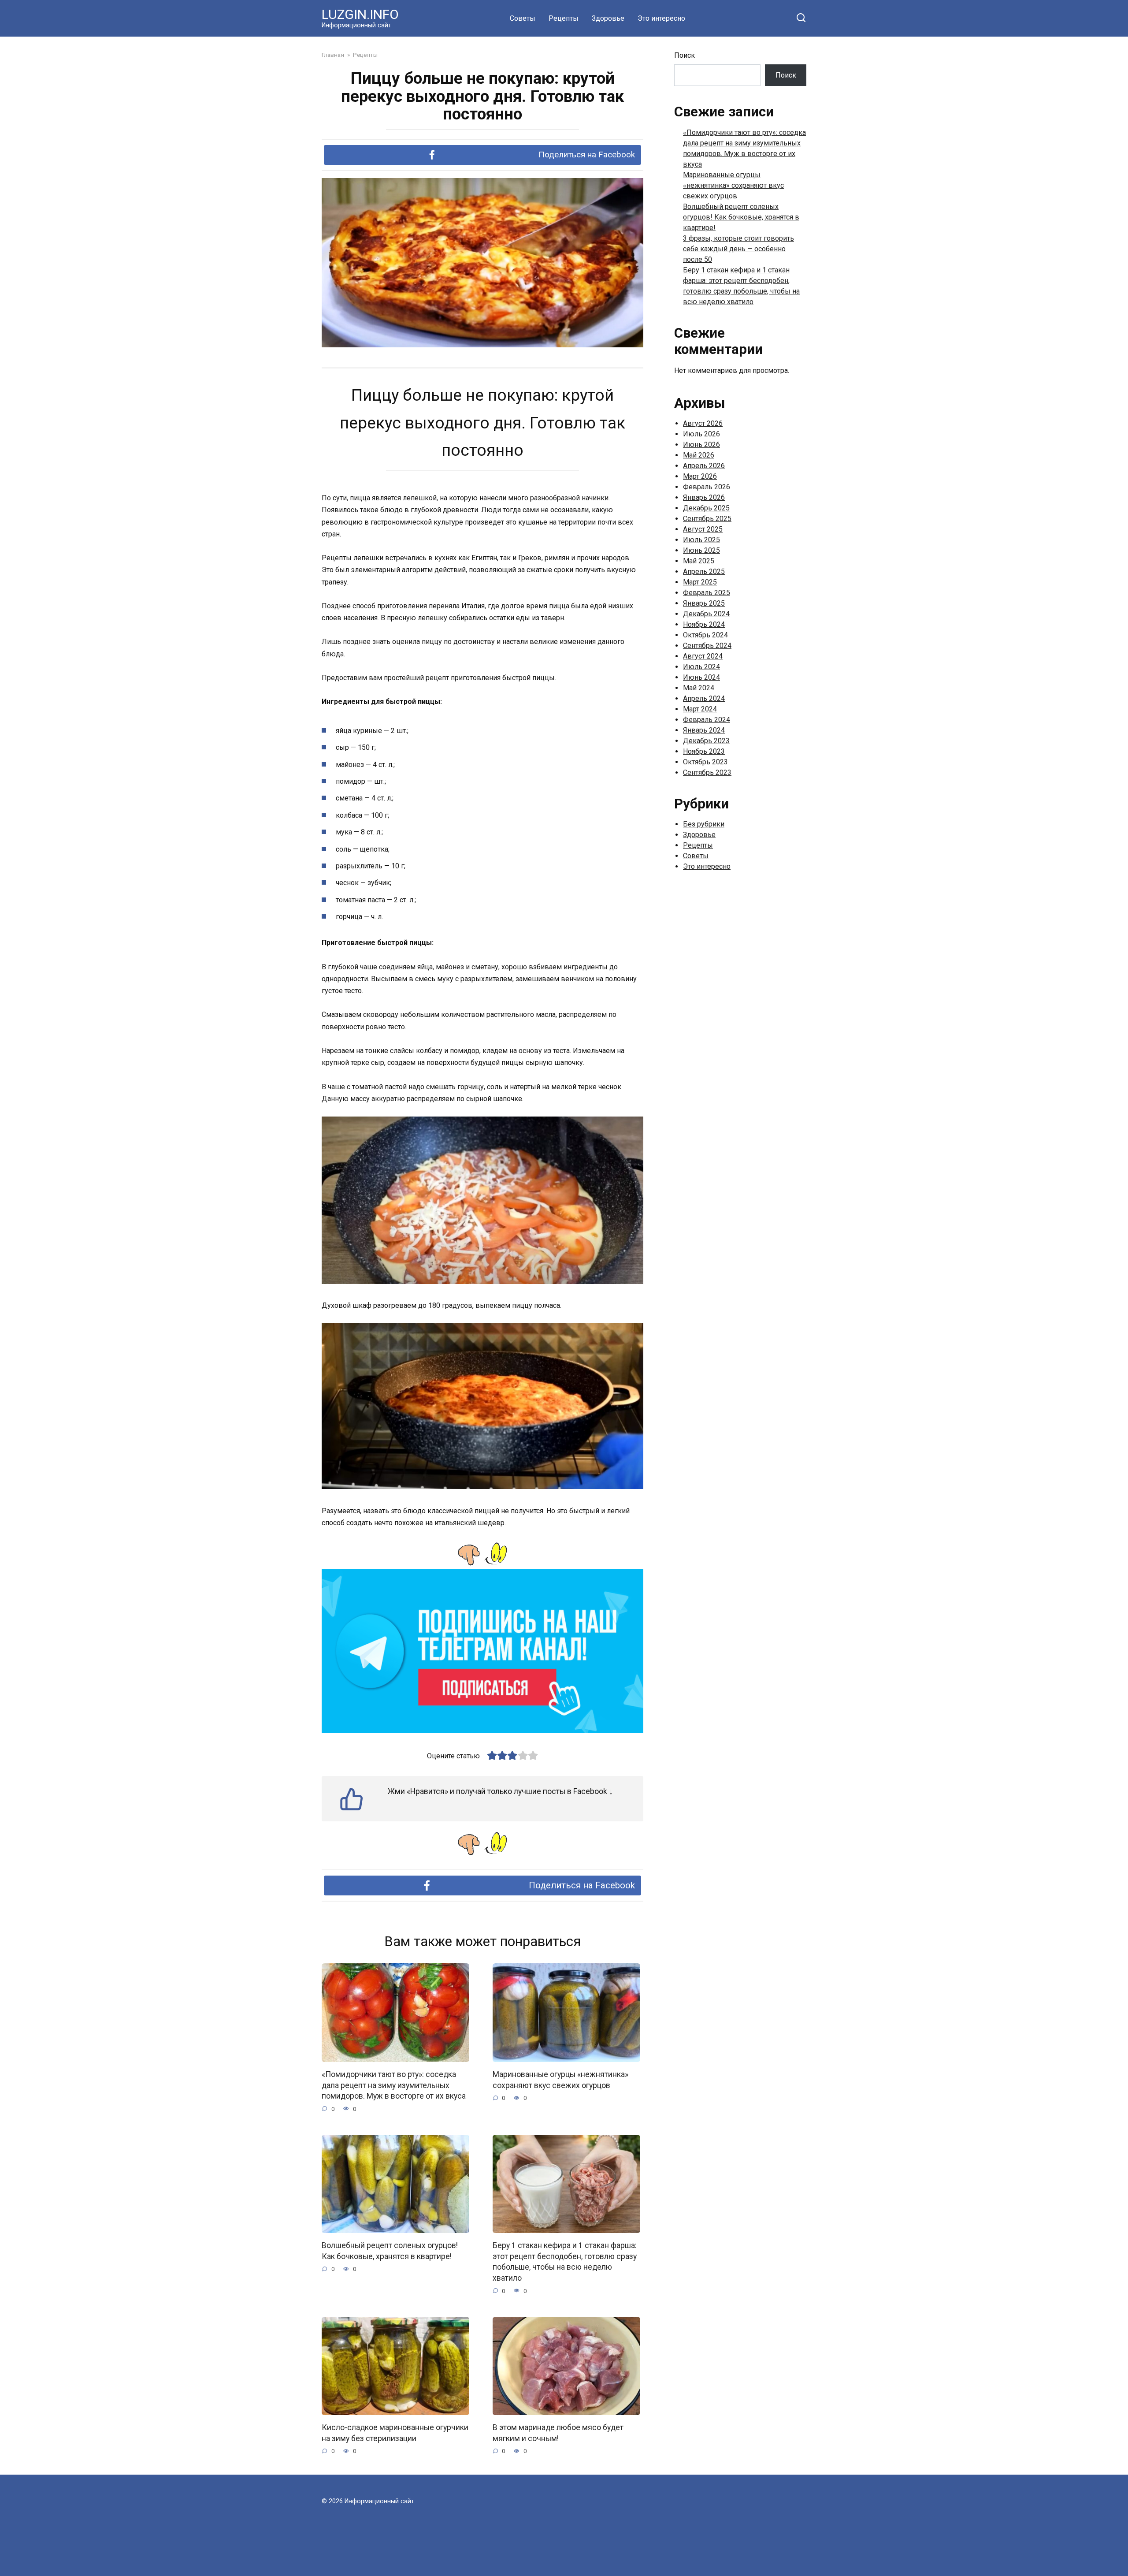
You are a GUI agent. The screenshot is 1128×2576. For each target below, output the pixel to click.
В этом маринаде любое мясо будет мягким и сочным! (558, 2433)
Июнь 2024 (701, 677)
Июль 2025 (701, 540)
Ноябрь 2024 (704, 624)
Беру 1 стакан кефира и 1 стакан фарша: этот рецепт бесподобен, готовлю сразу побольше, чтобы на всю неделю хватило (565, 2262)
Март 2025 (700, 582)
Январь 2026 (704, 497)
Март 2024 (700, 709)
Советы (523, 18)
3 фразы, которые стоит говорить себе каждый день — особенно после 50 (738, 249)
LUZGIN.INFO (360, 14)
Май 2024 (699, 688)
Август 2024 (703, 656)
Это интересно (661, 18)
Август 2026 (703, 423)
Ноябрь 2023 (704, 751)
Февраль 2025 (707, 593)
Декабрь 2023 (706, 741)
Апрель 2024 (704, 698)
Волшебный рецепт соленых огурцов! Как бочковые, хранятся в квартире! (390, 2251)
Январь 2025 (704, 603)
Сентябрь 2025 (707, 519)
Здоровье (608, 18)
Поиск (685, 55)
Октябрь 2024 (705, 635)
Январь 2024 (704, 730)
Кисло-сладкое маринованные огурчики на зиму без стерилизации (395, 2433)
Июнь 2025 (701, 550)
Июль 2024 (701, 667)
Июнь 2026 (701, 445)
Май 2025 (699, 561)
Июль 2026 (701, 434)
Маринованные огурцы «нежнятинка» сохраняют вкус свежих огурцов (560, 2080)
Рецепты (564, 18)
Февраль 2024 (707, 720)
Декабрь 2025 (706, 508)
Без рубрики (704, 824)
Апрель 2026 (704, 466)
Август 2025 (703, 529)
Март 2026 (700, 476)
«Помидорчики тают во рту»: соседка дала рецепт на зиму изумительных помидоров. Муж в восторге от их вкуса (394, 2085)
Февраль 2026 (707, 487)
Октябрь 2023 (705, 762)
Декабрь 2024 (706, 614)
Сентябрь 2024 (707, 646)
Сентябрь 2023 (707, 772)
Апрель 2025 (704, 571)
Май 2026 (699, 455)
